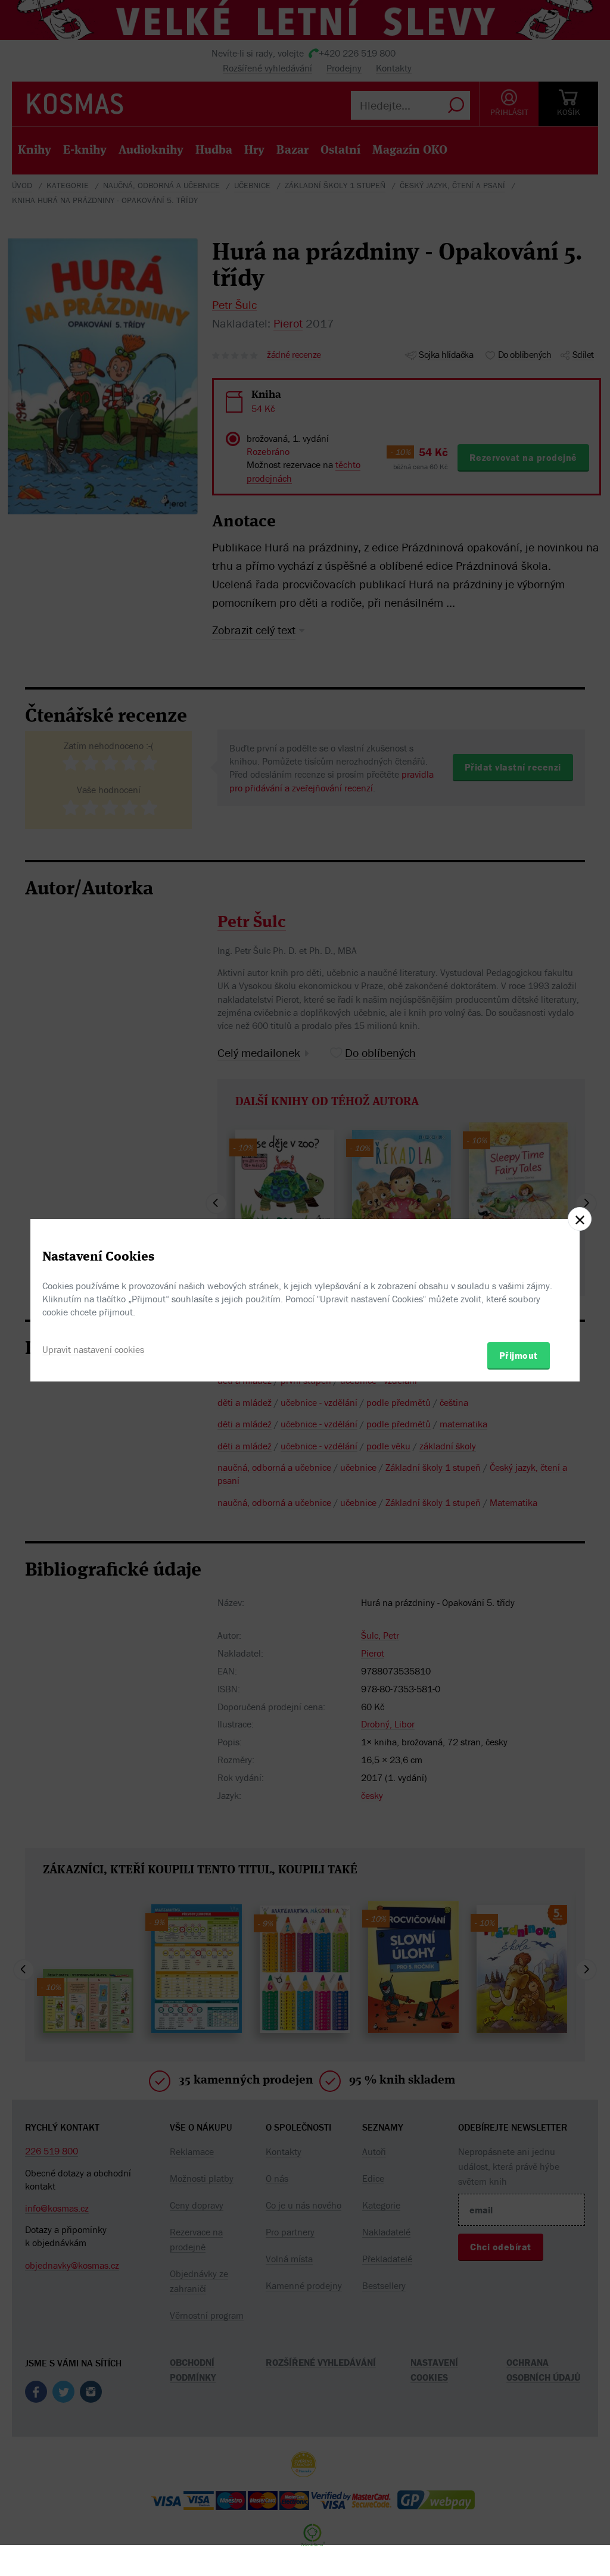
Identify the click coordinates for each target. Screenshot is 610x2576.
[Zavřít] (580, 1219)
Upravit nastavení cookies (93, 1349)
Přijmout (519, 1355)
